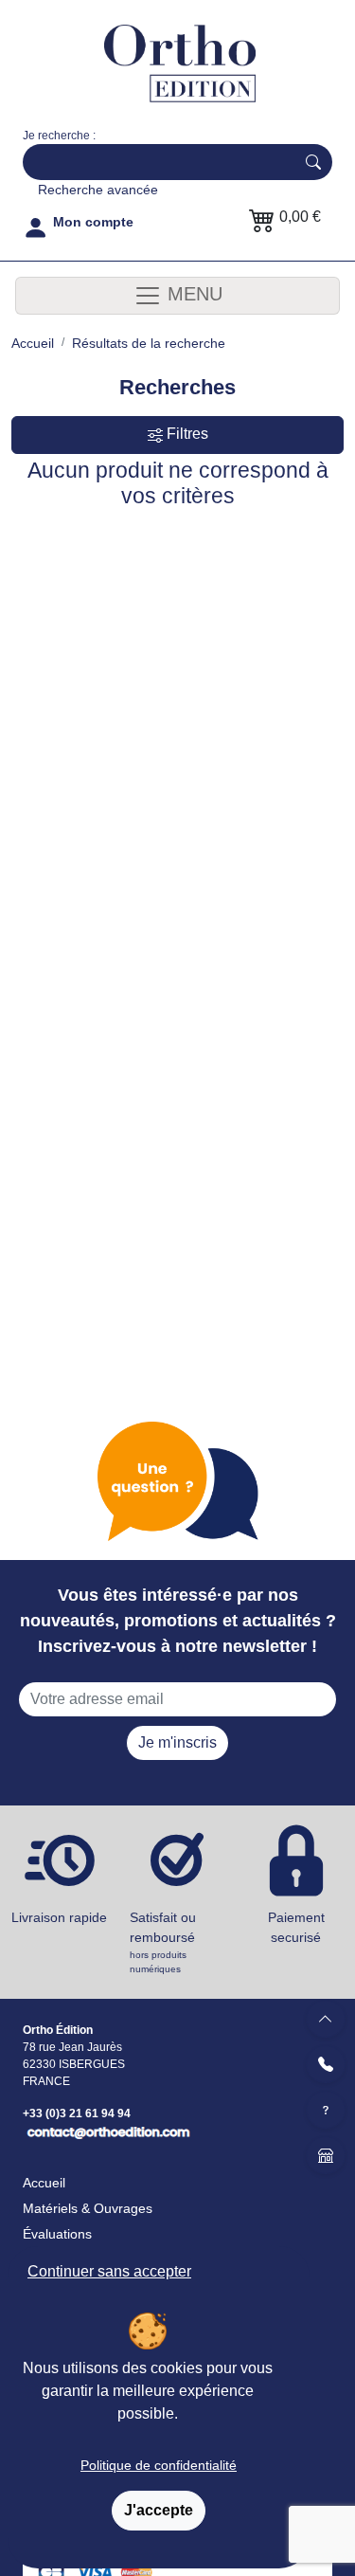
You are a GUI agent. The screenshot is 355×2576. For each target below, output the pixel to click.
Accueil (44, 2183)
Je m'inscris (177, 1742)
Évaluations (57, 2234)
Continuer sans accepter (109, 2271)
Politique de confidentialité (159, 2465)
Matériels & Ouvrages (88, 2208)
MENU (192, 294)
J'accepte (159, 2510)
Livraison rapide (59, 1917)
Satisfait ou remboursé (163, 1942)
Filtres (186, 434)
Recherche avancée (98, 190)
